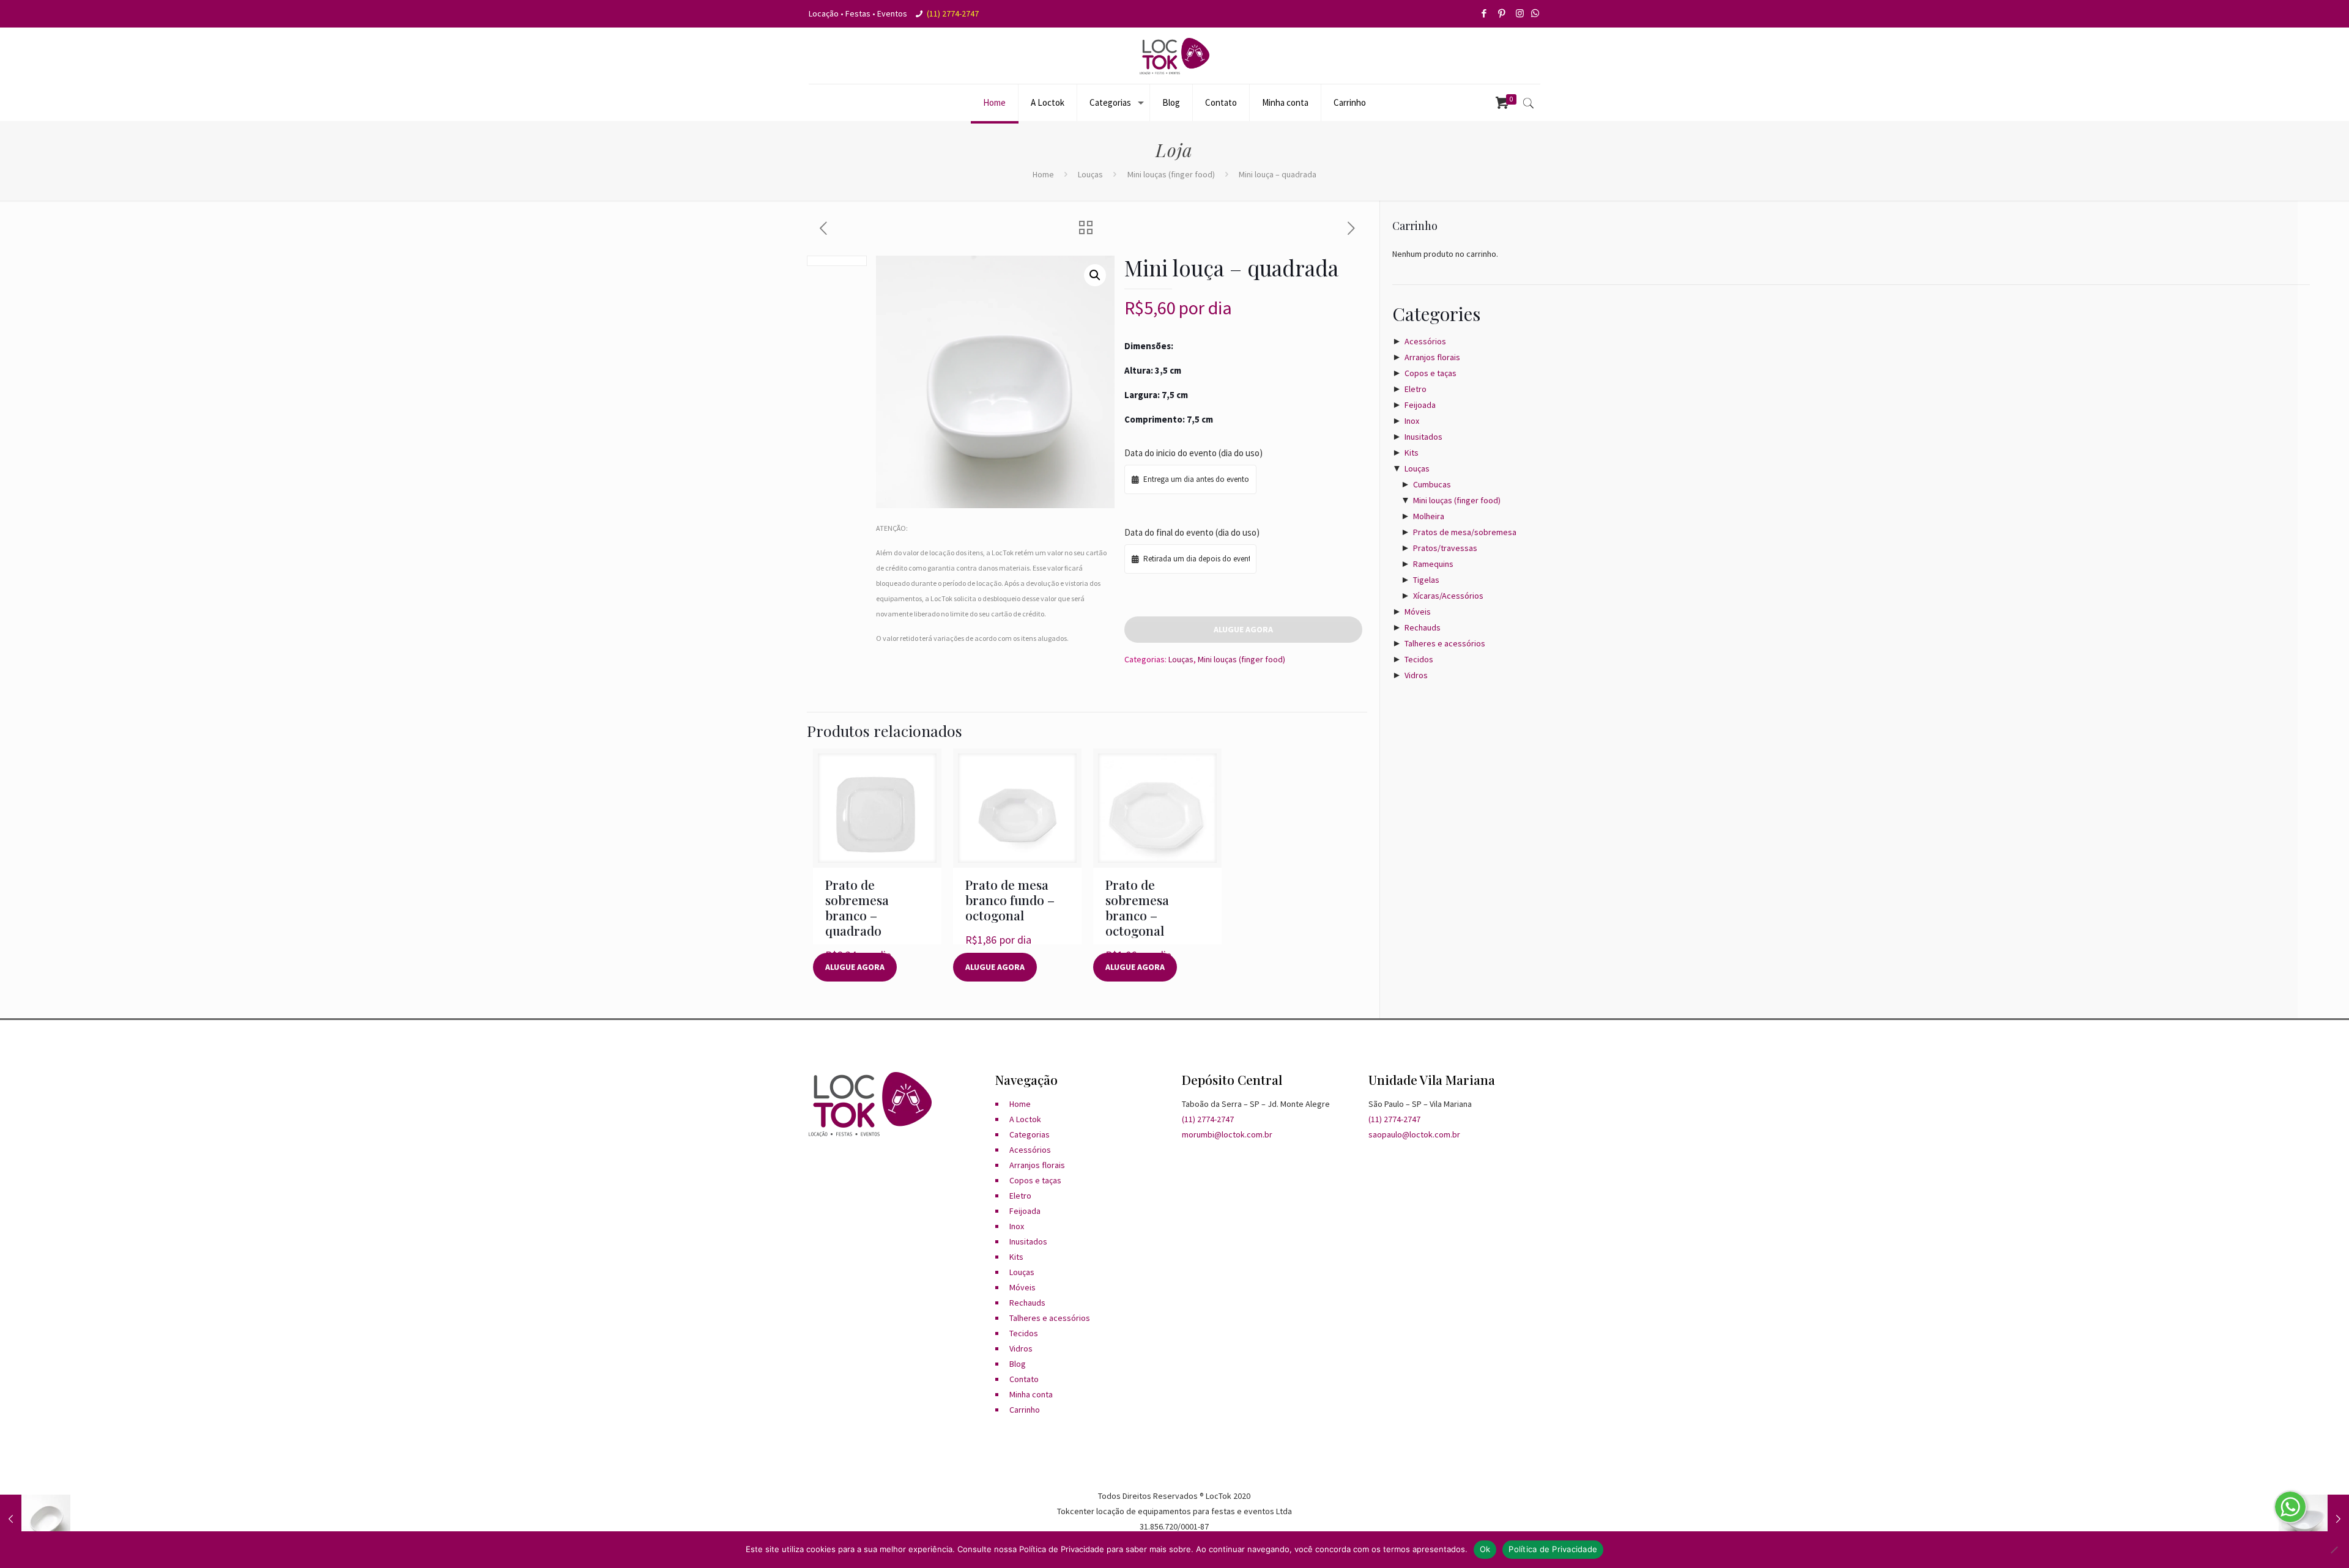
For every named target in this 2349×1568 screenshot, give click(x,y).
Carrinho (1025, 1410)
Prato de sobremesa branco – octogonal (1137, 907)
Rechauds (1423, 627)
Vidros (1416, 675)
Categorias (1030, 1134)
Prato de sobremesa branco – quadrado (857, 907)
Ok (1485, 1549)
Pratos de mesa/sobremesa (1465, 532)
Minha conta (1031, 1394)
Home (1043, 174)
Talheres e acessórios (1445, 643)
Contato (1024, 1379)
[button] (1095, 275)
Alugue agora (1243, 629)
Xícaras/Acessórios (1448, 596)
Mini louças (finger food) (1171, 174)
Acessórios (1425, 341)
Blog (1018, 1364)
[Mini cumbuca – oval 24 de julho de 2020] (35, 1519)
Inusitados (1423, 437)
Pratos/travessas (1445, 548)
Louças (1090, 174)
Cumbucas (1432, 484)
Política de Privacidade (1553, 1549)
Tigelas (1426, 580)
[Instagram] (1520, 13)
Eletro (1416, 389)
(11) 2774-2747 (953, 13)
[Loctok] (1174, 56)
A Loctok (1025, 1119)
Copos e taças (1431, 373)
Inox (1412, 421)
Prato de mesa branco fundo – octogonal (1010, 900)
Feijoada (1420, 405)
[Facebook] (1485, 13)
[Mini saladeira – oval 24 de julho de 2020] (2314, 1519)
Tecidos (1419, 659)
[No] (2334, 1550)
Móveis (1418, 612)
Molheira (1429, 516)
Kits (1412, 453)
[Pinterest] (1503, 13)
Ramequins (1433, 564)
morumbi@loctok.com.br (1227, 1134)
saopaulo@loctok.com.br (1414, 1134)
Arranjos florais (1432, 357)
